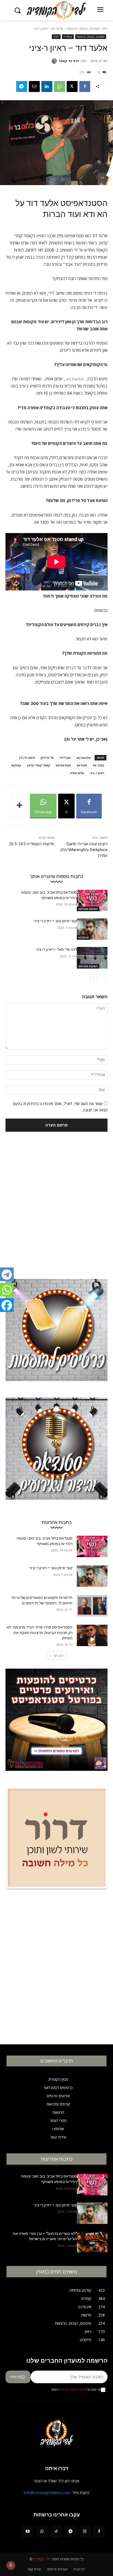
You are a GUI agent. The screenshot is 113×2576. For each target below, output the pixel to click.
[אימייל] (34, 87)
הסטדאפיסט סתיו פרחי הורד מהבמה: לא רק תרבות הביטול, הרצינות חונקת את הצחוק (39, 1633)
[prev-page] (102, 978)
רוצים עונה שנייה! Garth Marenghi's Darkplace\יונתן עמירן (84, 850)
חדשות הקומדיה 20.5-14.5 (32, 844)
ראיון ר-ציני (97, 773)
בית (105, 29)
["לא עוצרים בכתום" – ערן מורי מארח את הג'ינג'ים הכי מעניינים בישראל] (92, 2242)
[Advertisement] (56, 1197)
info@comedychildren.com (47, 2493)
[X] (72, 87)
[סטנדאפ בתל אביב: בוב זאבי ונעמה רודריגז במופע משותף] (92, 901)
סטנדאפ (82, 765)
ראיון (56, 37)
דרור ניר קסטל (69, 61)
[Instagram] (85, 2532)
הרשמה (15, 2377)
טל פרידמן (47, 758)
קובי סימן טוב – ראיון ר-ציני (55, 921)
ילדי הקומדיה (42, 2559)
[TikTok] (56, 2532)
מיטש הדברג (27, 758)
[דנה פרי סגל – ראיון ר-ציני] (92, 958)
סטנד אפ (98, 765)
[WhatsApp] (60, 87)
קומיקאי (16, 765)
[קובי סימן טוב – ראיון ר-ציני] (92, 929)
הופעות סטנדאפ (88, 909)
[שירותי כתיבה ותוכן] (56, 1842)
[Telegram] (22, 87)
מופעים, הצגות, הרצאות (83, 29)
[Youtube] (28, 2532)
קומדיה (68, 37)
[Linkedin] (47, 87)
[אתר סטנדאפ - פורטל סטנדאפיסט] (56, 1724)
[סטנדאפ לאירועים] (56, 1453)
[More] (20, 806)
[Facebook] (85, 87)
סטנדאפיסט (63, 765)
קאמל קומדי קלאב (38, 765)
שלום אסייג (77, 773)
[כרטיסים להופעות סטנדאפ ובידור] (56, 1334)
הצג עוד (58, 1656)
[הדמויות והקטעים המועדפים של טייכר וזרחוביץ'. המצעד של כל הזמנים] (92, 1606)
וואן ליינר (65, 758)
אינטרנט (84, 937)
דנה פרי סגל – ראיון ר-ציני (56, 949)
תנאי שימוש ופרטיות (72, 2390)
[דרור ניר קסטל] (55, 61)
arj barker (75, 379)
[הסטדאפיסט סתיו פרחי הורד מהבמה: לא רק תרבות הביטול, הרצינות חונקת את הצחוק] (92, 1635)
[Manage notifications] (11, 2565)
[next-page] (93, 978)
